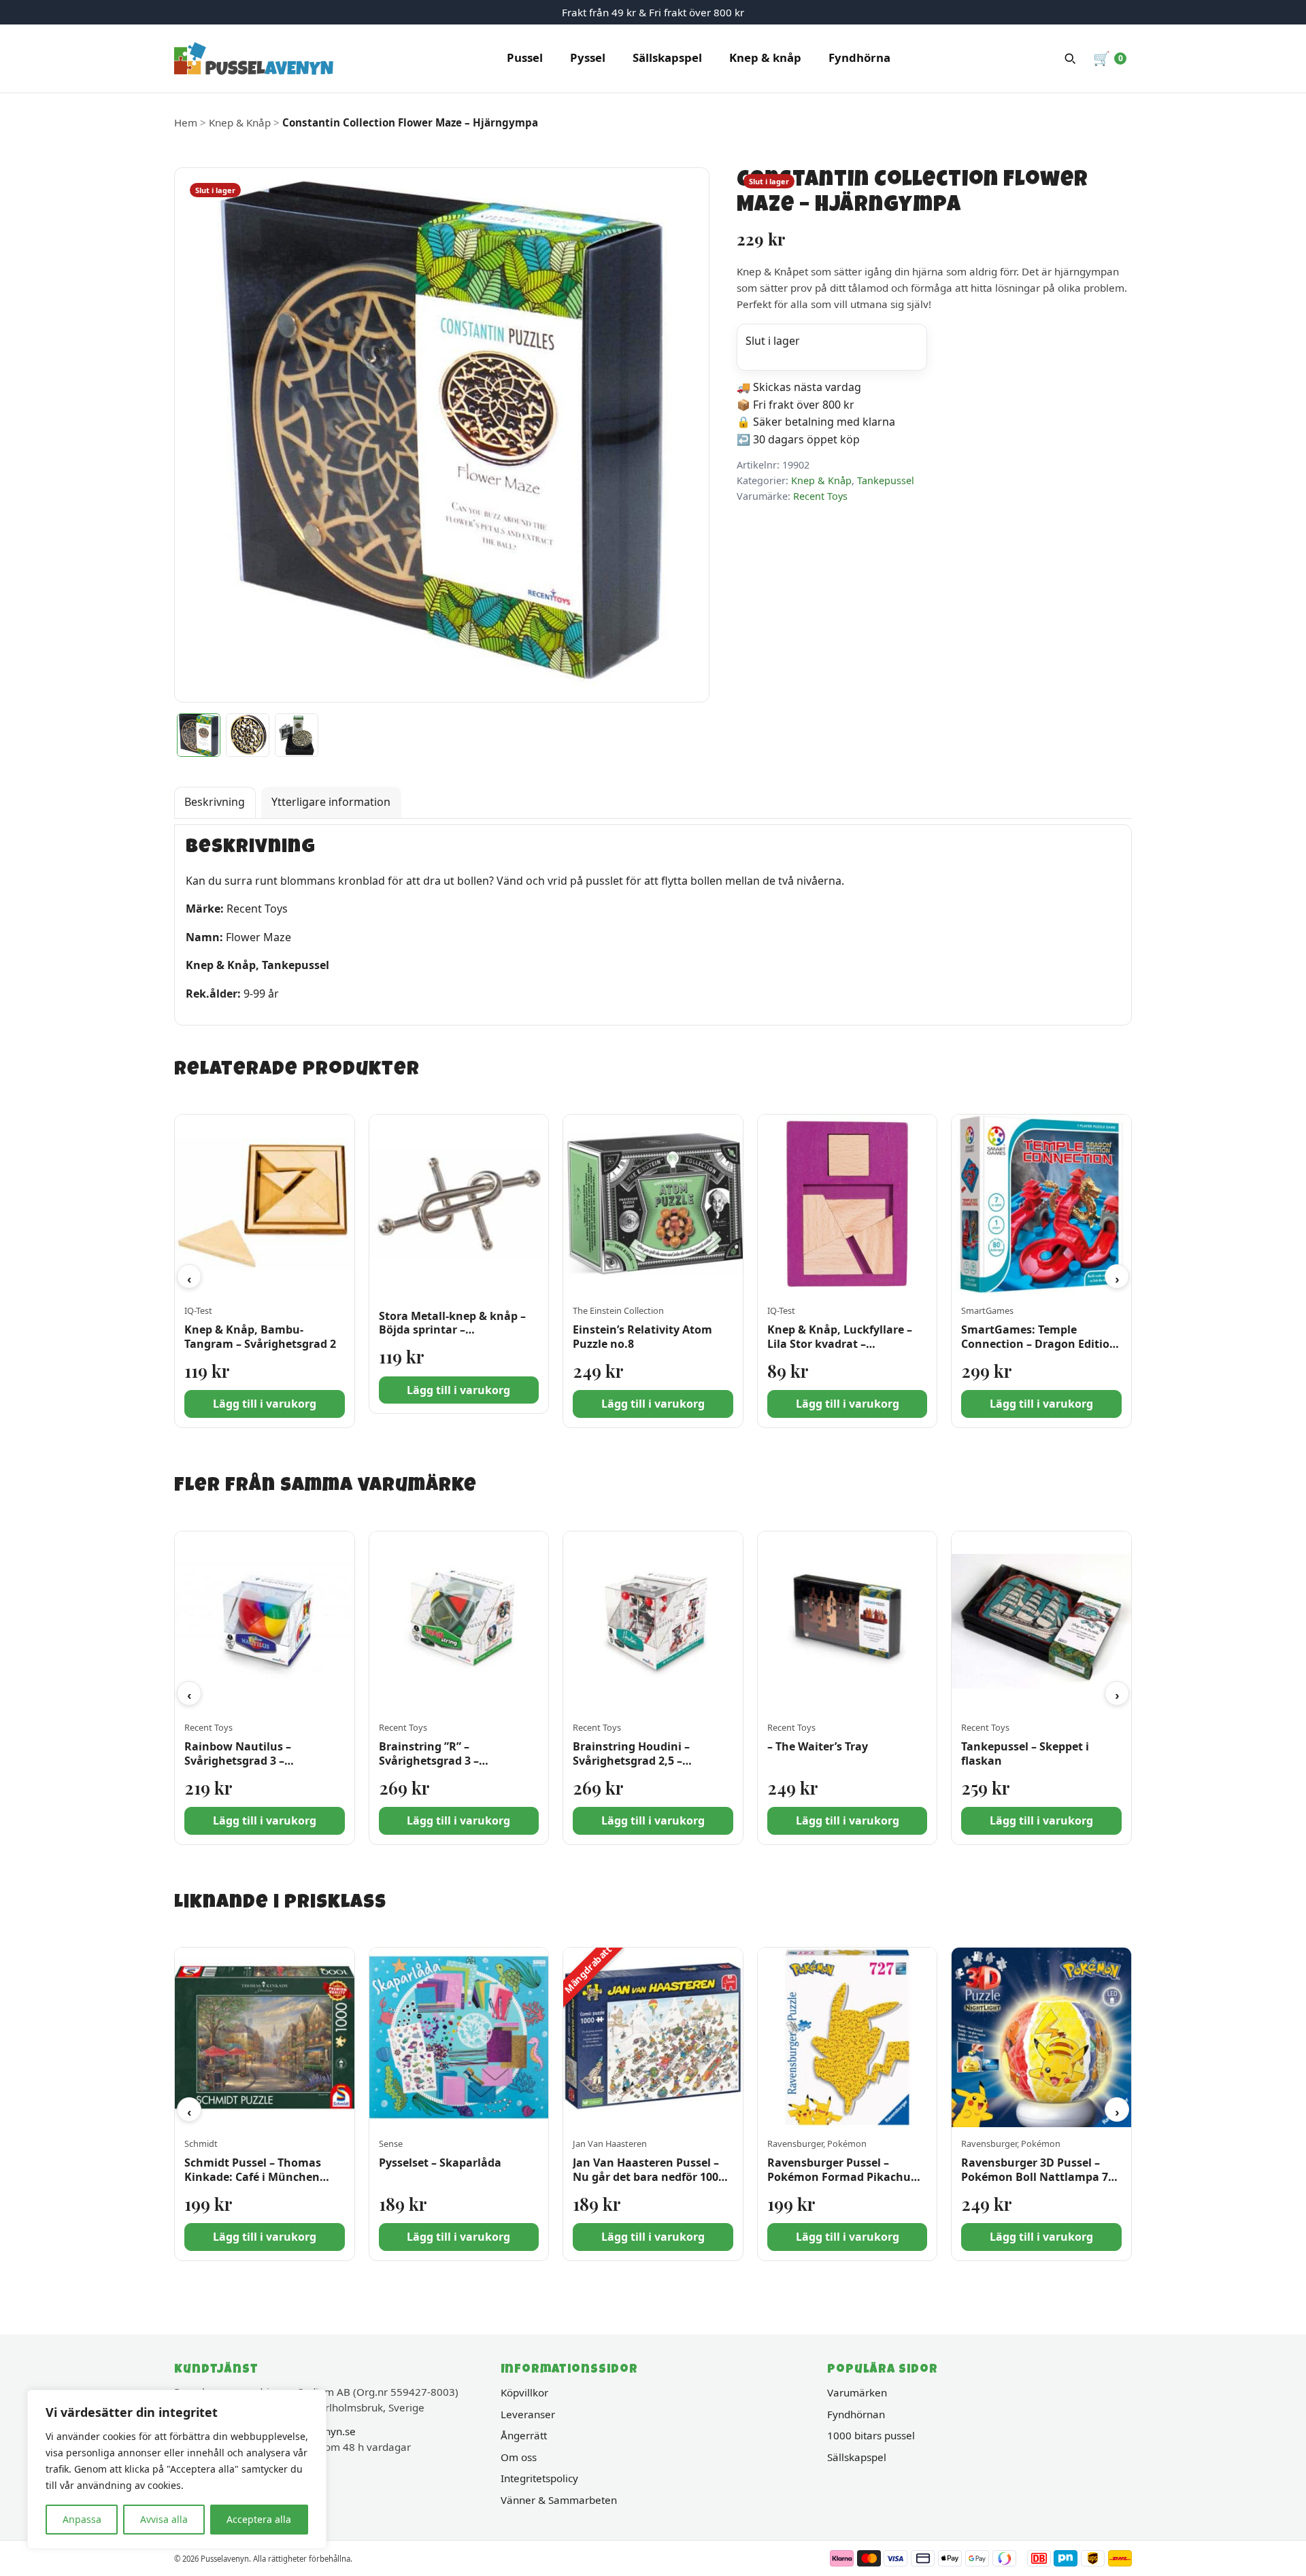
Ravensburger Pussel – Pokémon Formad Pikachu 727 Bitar (839, 2177)
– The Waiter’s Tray (818, 1746)
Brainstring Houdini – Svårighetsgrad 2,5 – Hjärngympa (631, 1761)
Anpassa (82, 2519)
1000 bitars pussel (871, 2435)
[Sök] (1070, 58)
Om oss (519, 2457)
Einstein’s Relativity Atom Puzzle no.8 (642, 1337)
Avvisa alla (164, 2519)
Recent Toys (820, 496)
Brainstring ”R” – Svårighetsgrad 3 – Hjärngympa (429, 1761)
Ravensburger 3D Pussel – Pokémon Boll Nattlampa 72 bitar (1038, 2177)
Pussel (525, 57)
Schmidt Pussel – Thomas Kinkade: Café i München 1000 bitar (253, 2177)
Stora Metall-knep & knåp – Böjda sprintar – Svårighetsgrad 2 (452, 1330)
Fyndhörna (859, 57)
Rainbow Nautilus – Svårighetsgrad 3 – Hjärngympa (238, 1761)
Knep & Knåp (240, 122)
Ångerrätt (524, 2435)
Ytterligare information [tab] (331, 802)
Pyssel (588, 57)
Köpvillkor (524, 2392)
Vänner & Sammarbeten (559, 2500)
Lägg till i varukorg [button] (265, 1404)
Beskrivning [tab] (215, 802)
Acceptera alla (259, 2519)
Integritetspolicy (539, 2478)
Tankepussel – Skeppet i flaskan (1025, 1753)
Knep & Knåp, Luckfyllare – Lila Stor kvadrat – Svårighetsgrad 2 (840, 1344)
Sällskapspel (667, 57)
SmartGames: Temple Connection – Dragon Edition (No (1039, 1344)
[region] (177, 2469)
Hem (186, 122)
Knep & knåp (765, 57)
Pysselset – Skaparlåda (440, 2163)
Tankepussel (886, 480)
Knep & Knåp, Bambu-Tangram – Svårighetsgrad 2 (260, 1337)
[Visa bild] (199, 735)
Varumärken (857, 2392)
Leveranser (528, 2414)
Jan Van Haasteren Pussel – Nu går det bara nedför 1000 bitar (649, 2177)
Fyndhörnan (856, 2414)
